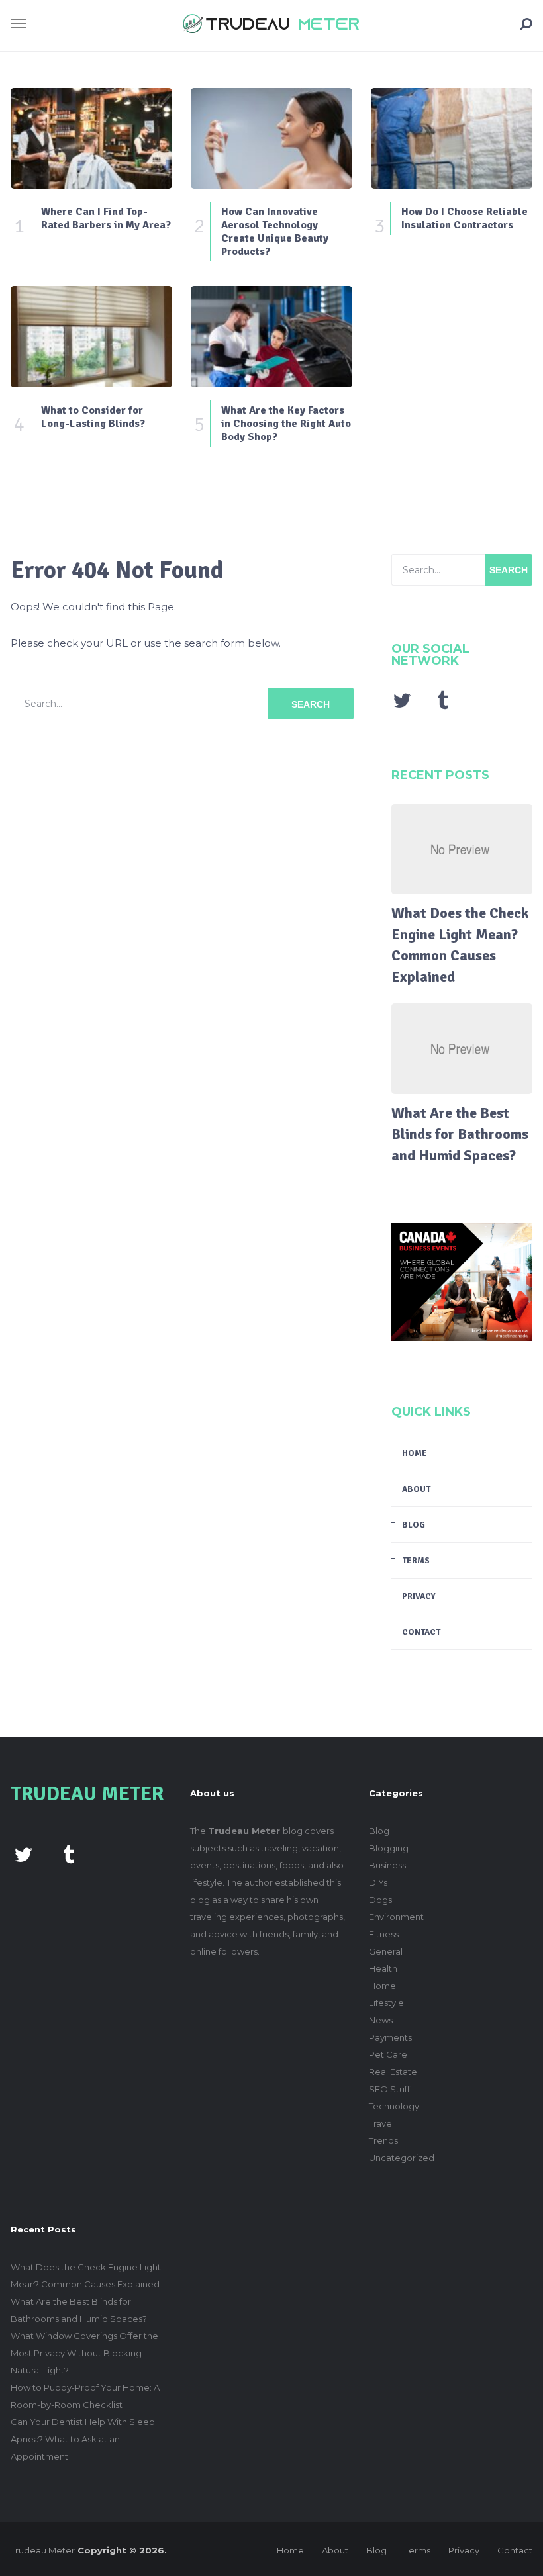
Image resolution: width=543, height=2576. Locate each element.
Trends (383, 2140)
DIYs (378, 1882)
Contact (421, 1632)
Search (311, 704)
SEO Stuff (389, 2089)
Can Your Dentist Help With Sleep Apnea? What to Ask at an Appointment (83, 2439)
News (381, 2020)
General (386, 1951)
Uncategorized (402, 2158)
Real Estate (393, 2072)
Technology (394, 2106)
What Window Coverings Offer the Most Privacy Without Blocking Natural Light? (84, 2353)
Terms (416, 1561)
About (416, 1489)
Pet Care (388, 2054)
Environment (396, 1917)
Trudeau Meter (43, 2550)
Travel (381, 2123)
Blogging (389, 1848)
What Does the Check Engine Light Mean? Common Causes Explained (460, 945)
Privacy (419, 1596)
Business (387, 1865)
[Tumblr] (443, 700)
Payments (390, 2037)
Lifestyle (386, 2003)
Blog (414, 1525)
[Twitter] (402, 700)
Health (383, 1968)
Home (415, 1453)
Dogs (380, 1900)
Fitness (384, 1934)
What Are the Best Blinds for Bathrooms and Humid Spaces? (460, 1134)
